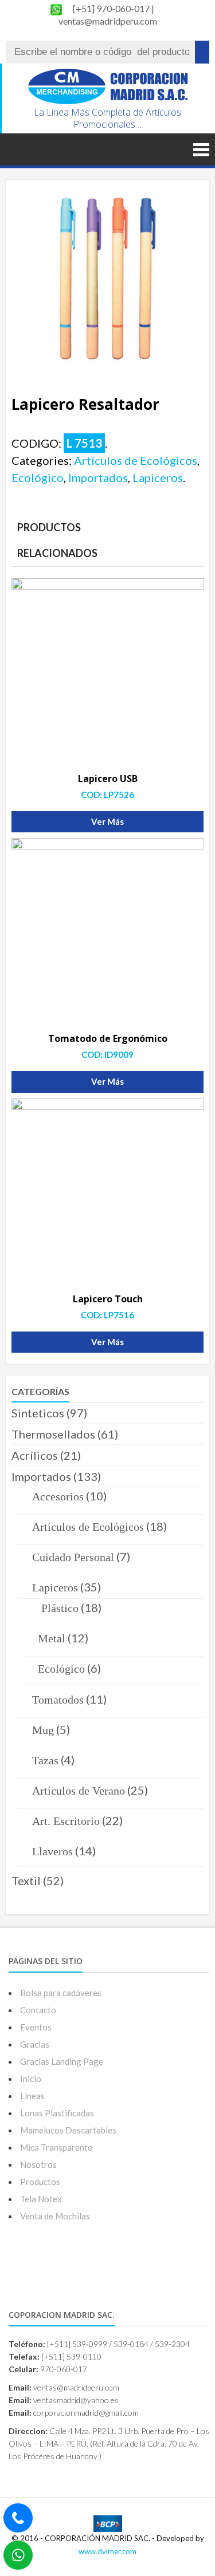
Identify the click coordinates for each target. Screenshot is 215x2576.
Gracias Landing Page (62, 2061)
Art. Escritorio (66, 1821)
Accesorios (58, 1496)
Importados (98, 477)
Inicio (31, 2079)
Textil (26, 1880)
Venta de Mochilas (55, 2216)
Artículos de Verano (79, 1791)
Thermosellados (53, 1434)
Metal (52, 1638)
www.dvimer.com (107, 2551)
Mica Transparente (56, 2147)
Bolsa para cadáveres (61, 1993)
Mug (43, 1730)
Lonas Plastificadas (57, 2113)
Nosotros (38, 2164)
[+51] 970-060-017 (112, 8)
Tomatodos (58, 1700)
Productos (40, 2182)
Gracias (35, 2044)
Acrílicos (35, 1455)
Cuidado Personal (73, 1557)
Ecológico (38, 477)
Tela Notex (41, 2199)
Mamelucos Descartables (68, 2130)
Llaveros (52, 1851)
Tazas (45, 1760)
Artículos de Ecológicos (136, 460)
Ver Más (107, 821)
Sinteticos (38, 1413)
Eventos (36, 2027)
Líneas (32, 2096)
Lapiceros (158, 477)
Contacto (38, 2010)
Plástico (60, 1608)
